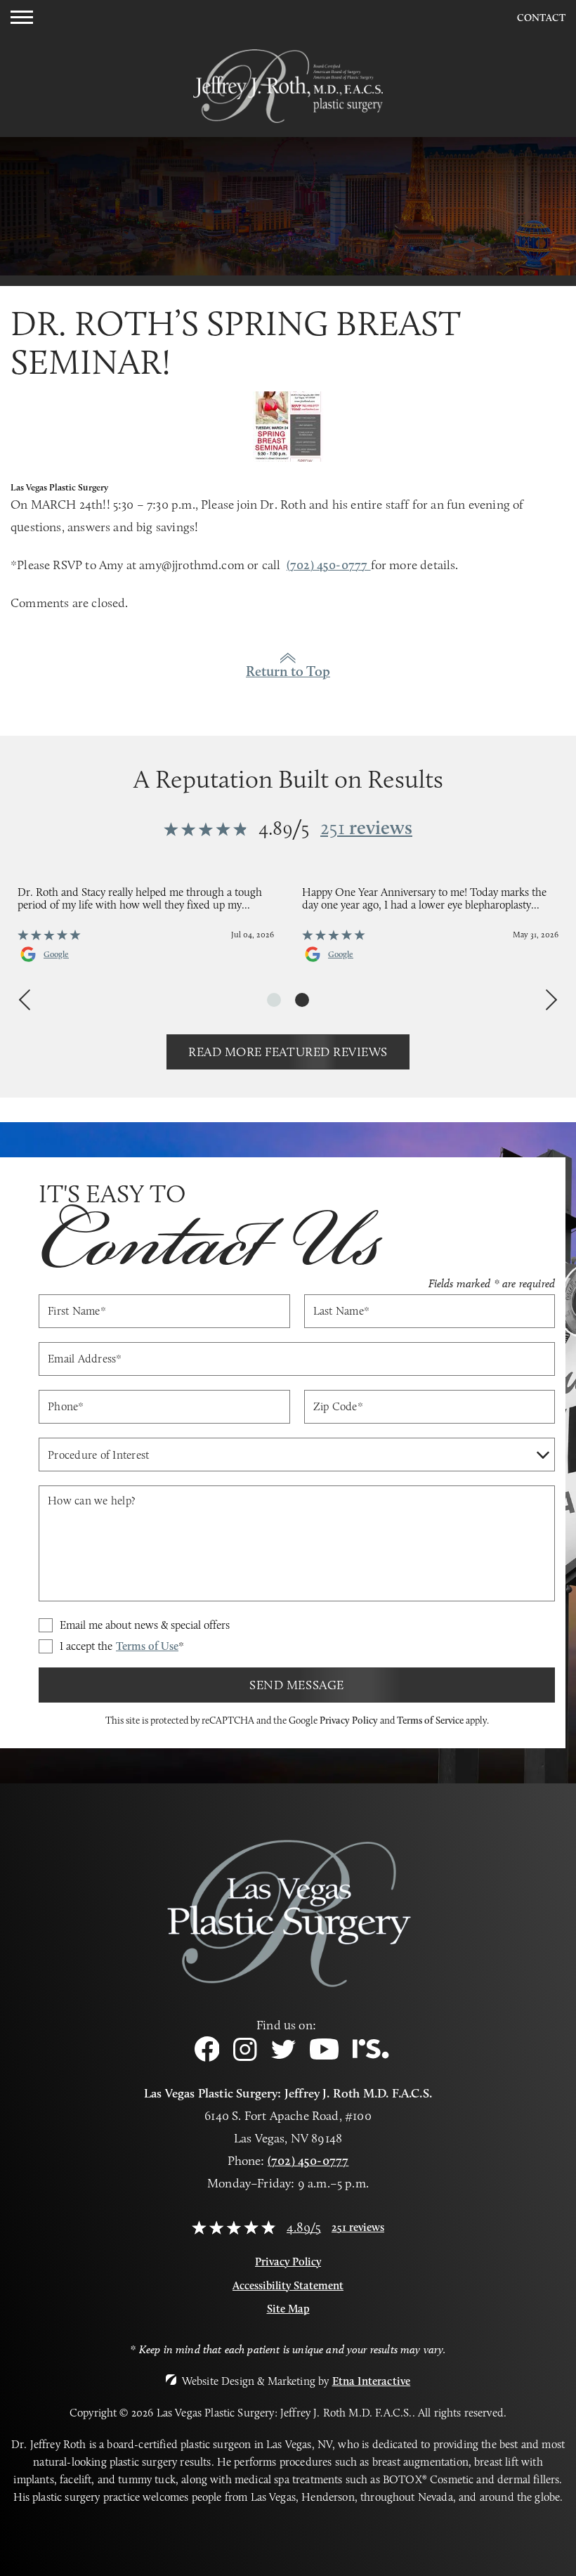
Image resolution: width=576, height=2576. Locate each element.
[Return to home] (288, 69)
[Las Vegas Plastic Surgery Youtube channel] (324, 2056)
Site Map (288, 2309)
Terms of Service (430, 1720)
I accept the (122, 1646)
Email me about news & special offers (145, 1625)
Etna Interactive (372, 2381)
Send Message (296, 1685)
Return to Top (288, 671)
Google (56, 954)
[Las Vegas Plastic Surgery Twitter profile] (283, 2055)
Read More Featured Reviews (288, 1052)
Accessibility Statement (288, 2285)
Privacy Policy (349, 1720)
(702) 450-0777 (308, 2161)
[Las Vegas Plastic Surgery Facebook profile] (207, 2058)
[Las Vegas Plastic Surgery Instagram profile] (245, 2057)
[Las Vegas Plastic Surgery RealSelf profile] (371, 2055)
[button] (22, 18)
